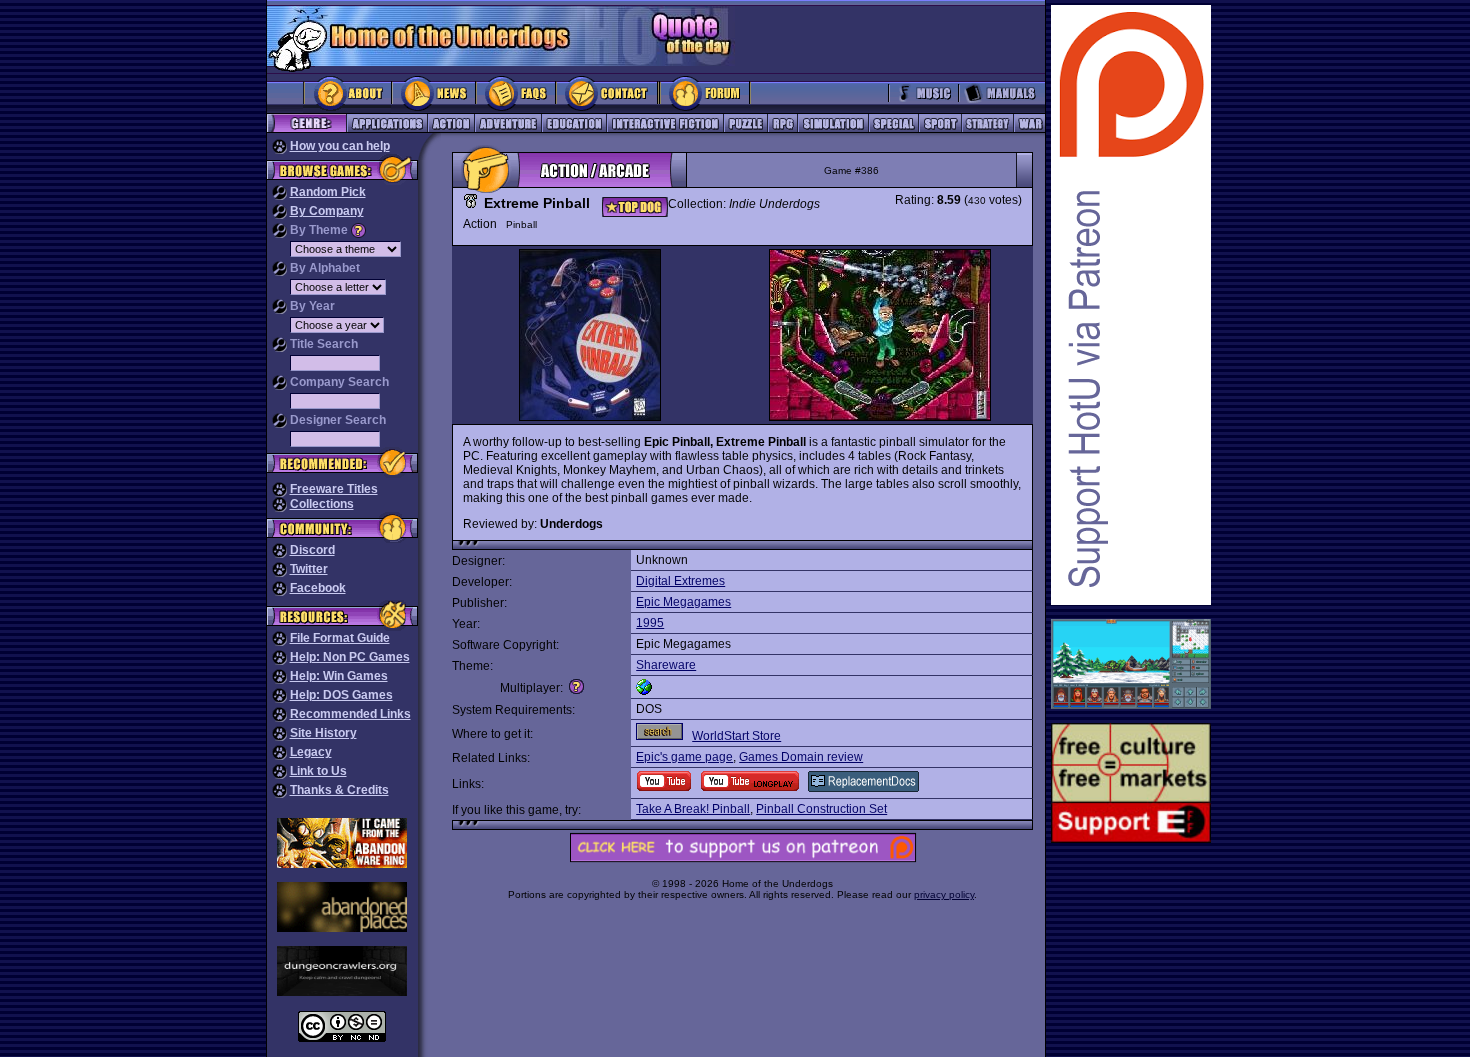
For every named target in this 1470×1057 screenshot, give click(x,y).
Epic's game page (684, 757)
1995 (650, 623)
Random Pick (328, 192)
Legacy (311, 752)
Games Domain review (801, 757)
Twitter (309, 569)
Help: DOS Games (341, 695)
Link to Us (318, 771)
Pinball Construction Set (821, 809)
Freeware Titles (334, 489)
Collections (322, 504)
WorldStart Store (736, 736)
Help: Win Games (339, 676)
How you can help (340, 146)
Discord (312, 550)
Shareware (666, 665)
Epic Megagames (683, 602)
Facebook (318, 588)
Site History (323, 733)
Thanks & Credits (339, 790)
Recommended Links (350, 714)
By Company (327, 211)
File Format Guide (340, 638)
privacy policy (944, 894)
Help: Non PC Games (350, 657)
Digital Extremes (680, 581)
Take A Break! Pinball (693, 809)
